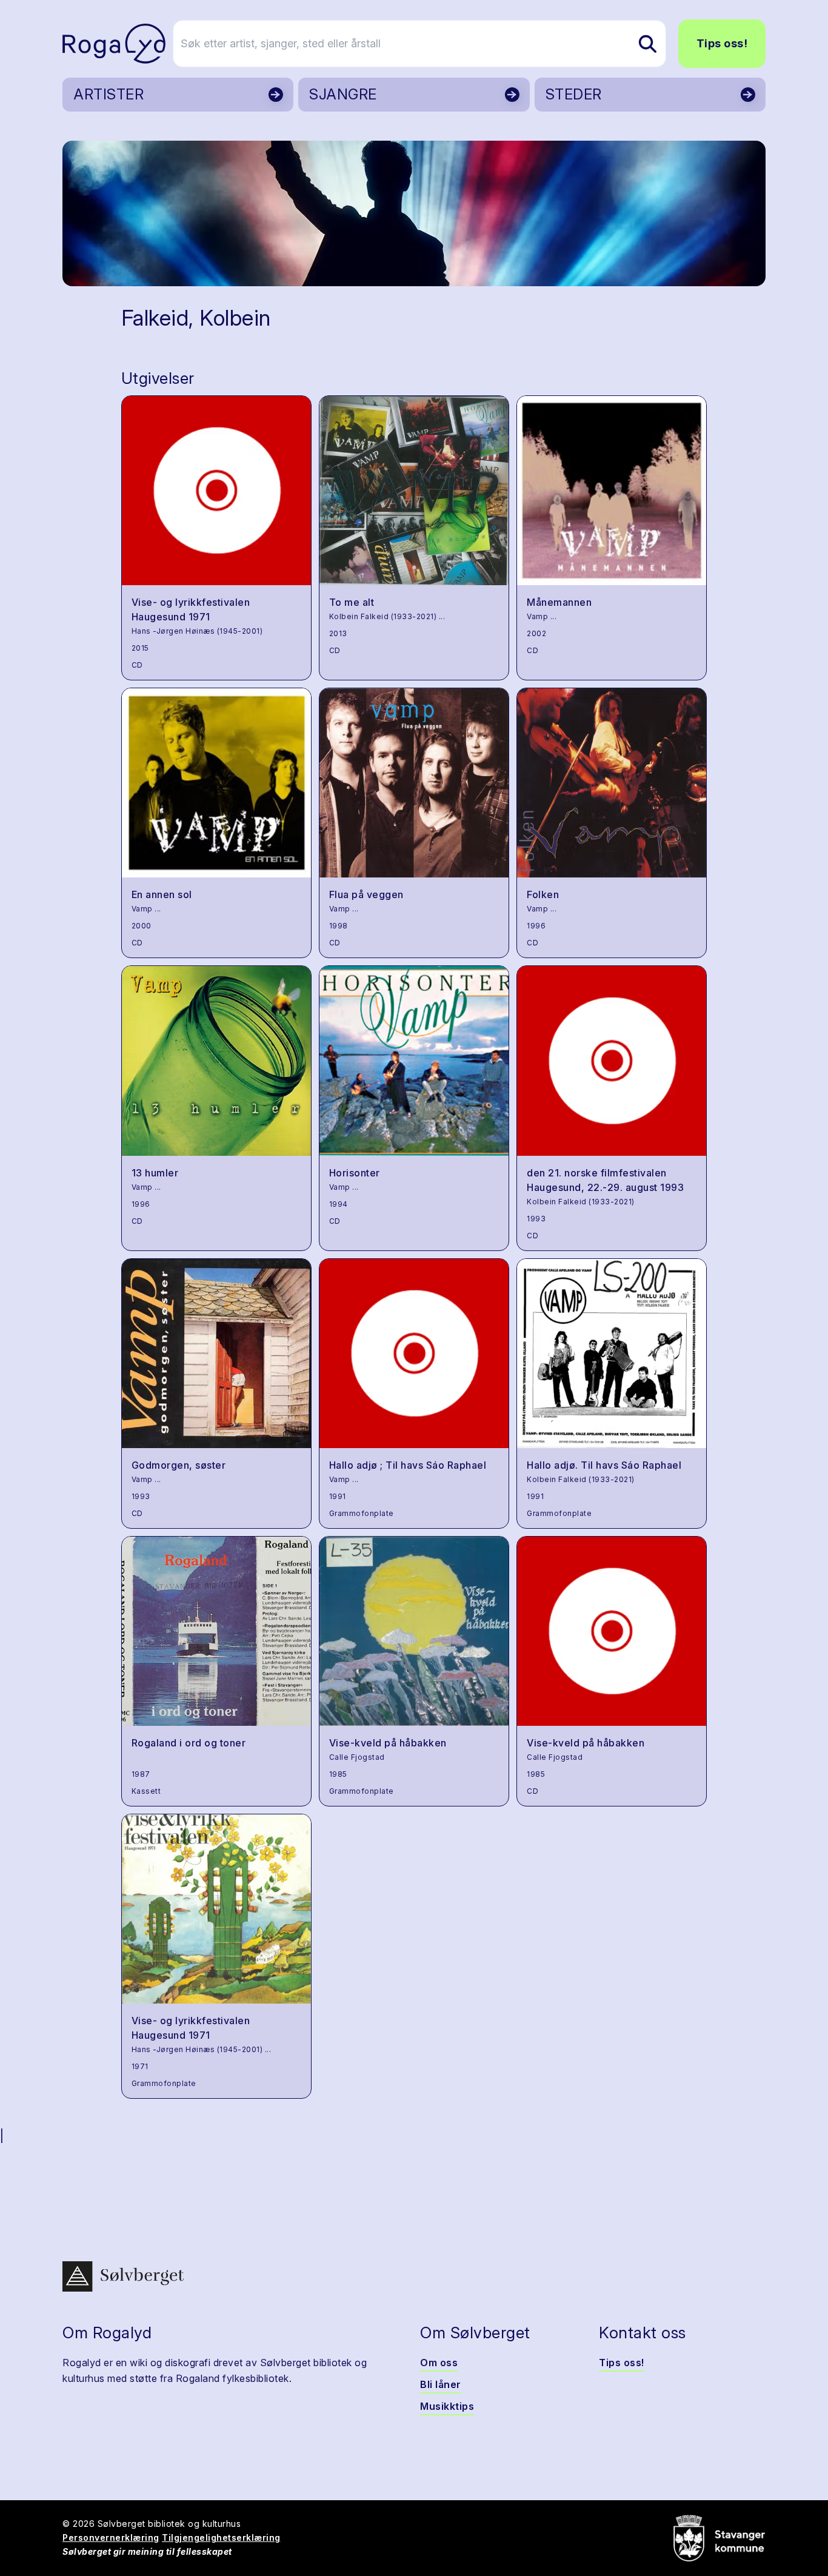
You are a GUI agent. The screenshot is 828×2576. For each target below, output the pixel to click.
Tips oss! (722, 43)
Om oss (439, 2363)
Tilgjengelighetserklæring (221, 2537)
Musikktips (447, 2406)
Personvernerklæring (111, 2537)
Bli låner (441, 2384)
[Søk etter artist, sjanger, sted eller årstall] (647, 44)
